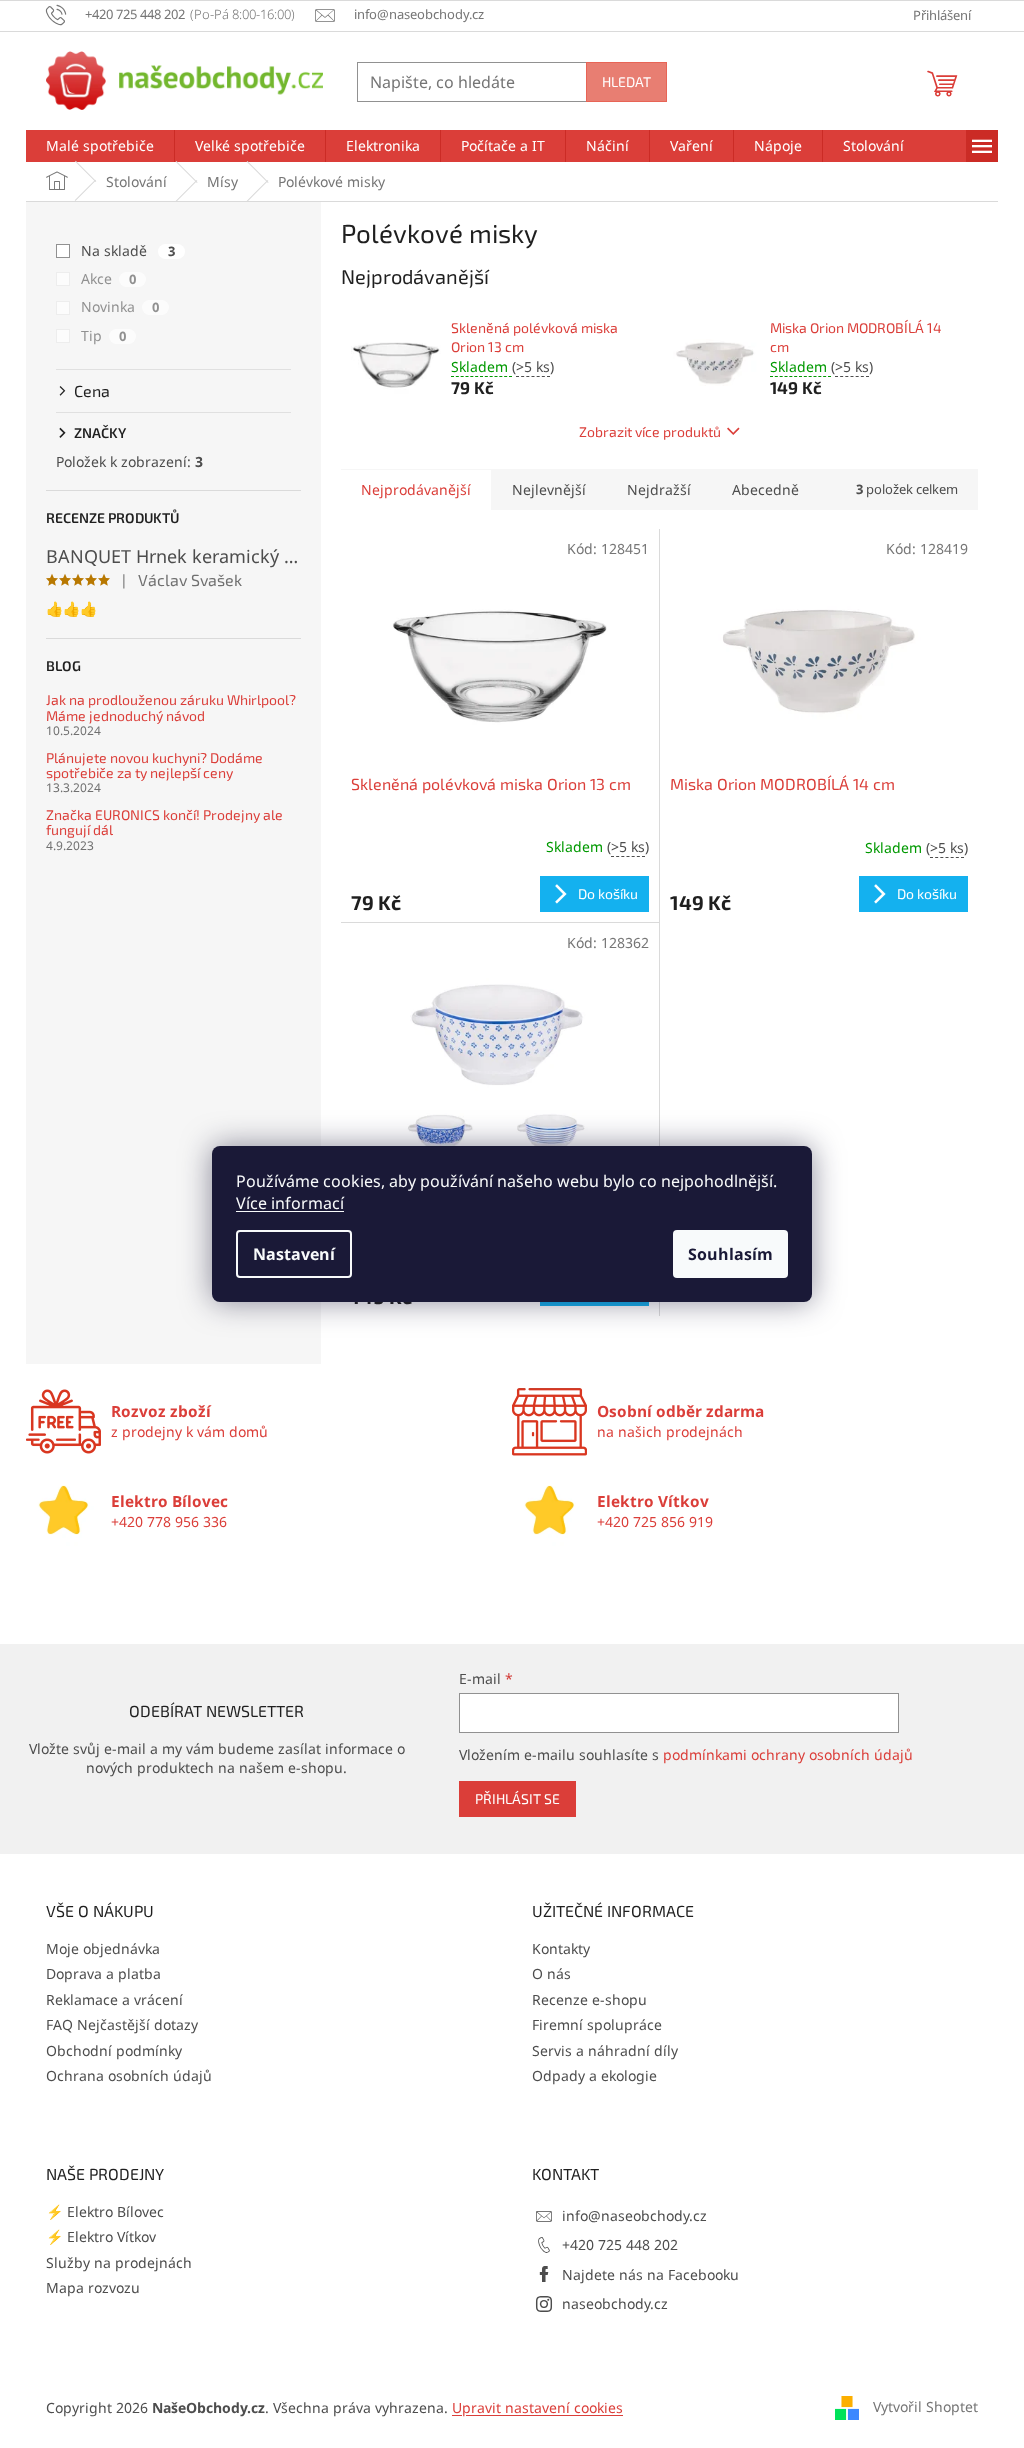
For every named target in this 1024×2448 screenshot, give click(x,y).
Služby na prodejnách (119, 2262)
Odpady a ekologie (594, 2075)
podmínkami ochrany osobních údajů (788, 1754)
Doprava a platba (103, 1973)
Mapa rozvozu (93, 2287)
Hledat (626, 81)
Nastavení (294, 1254)
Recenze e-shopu (589, 1999)
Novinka (120, 306)
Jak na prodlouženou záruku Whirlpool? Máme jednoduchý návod (171, 707)
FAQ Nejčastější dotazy (122, 2024)
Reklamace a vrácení (114, 1999)
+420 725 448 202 (620, 2244)
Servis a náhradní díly (605, 2050)
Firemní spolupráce (597, 2024)
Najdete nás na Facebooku (650, 2274)
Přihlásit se (517, 1798)
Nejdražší (659, 489)
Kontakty (561, 1948)
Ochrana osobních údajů (129, 2075)
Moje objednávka (103, 1948)
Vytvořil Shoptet (925, 2406)
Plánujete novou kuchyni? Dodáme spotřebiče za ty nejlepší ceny (154, 765)
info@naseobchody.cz (634, 2215)
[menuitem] (100, 146)
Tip (103, 335)
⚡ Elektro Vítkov (101, 2236)
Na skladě (128, 250)
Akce (108, 278)
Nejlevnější (549, 489)
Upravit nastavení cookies (537, 2407)
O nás (551, 1973)
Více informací (290, 1203)
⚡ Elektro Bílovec (105, 2211)
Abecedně (765, 489)
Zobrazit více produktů (650, 431)
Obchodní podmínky (114, 2050)
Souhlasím (730, 1254)
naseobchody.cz (615, 2303)
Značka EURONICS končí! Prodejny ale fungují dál (164, 822)
